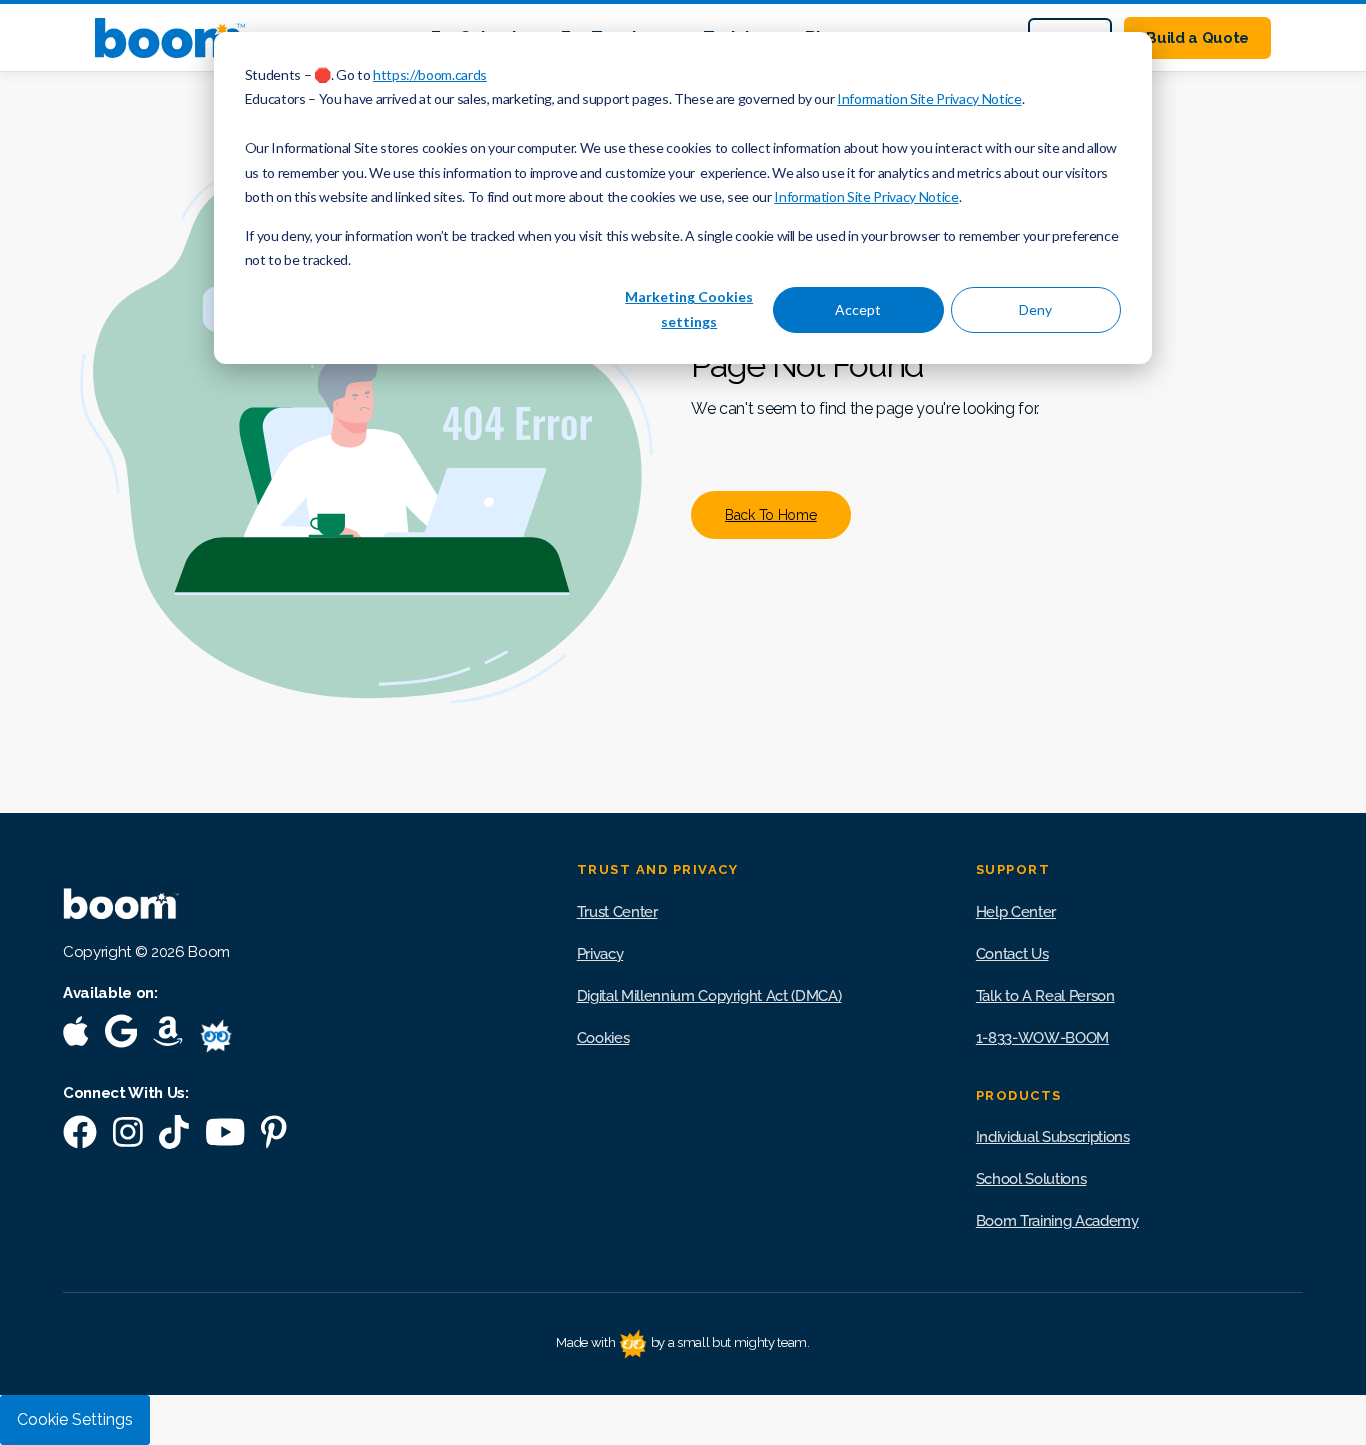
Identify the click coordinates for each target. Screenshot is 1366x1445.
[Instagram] (128, 1136)
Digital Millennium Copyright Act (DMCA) (709, 996)
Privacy (600, 954)
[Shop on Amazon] (168, 1035)
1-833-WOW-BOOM (1042, 1038)
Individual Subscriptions (1053, 1137)
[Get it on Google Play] (121, 1035)
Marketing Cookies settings (689, 309)
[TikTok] (174, 1136)
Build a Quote (1197, 38)
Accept (858, 309)
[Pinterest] (274, 1136)
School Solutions (1031, 1179)
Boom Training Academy (1057, 1221)
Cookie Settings (75, 1419)
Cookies (603, 1038)
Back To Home (771, 515)
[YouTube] (225, 1136)
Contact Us (1012, 954)
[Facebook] (80, 1136)
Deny (1035, 309)
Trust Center (617, 912)
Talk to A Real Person (1045, 996)
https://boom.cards (430, 74)
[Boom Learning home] (170, 38)
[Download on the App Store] (76, 1035)
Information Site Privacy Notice (929, 98)
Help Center (1016, 912)
